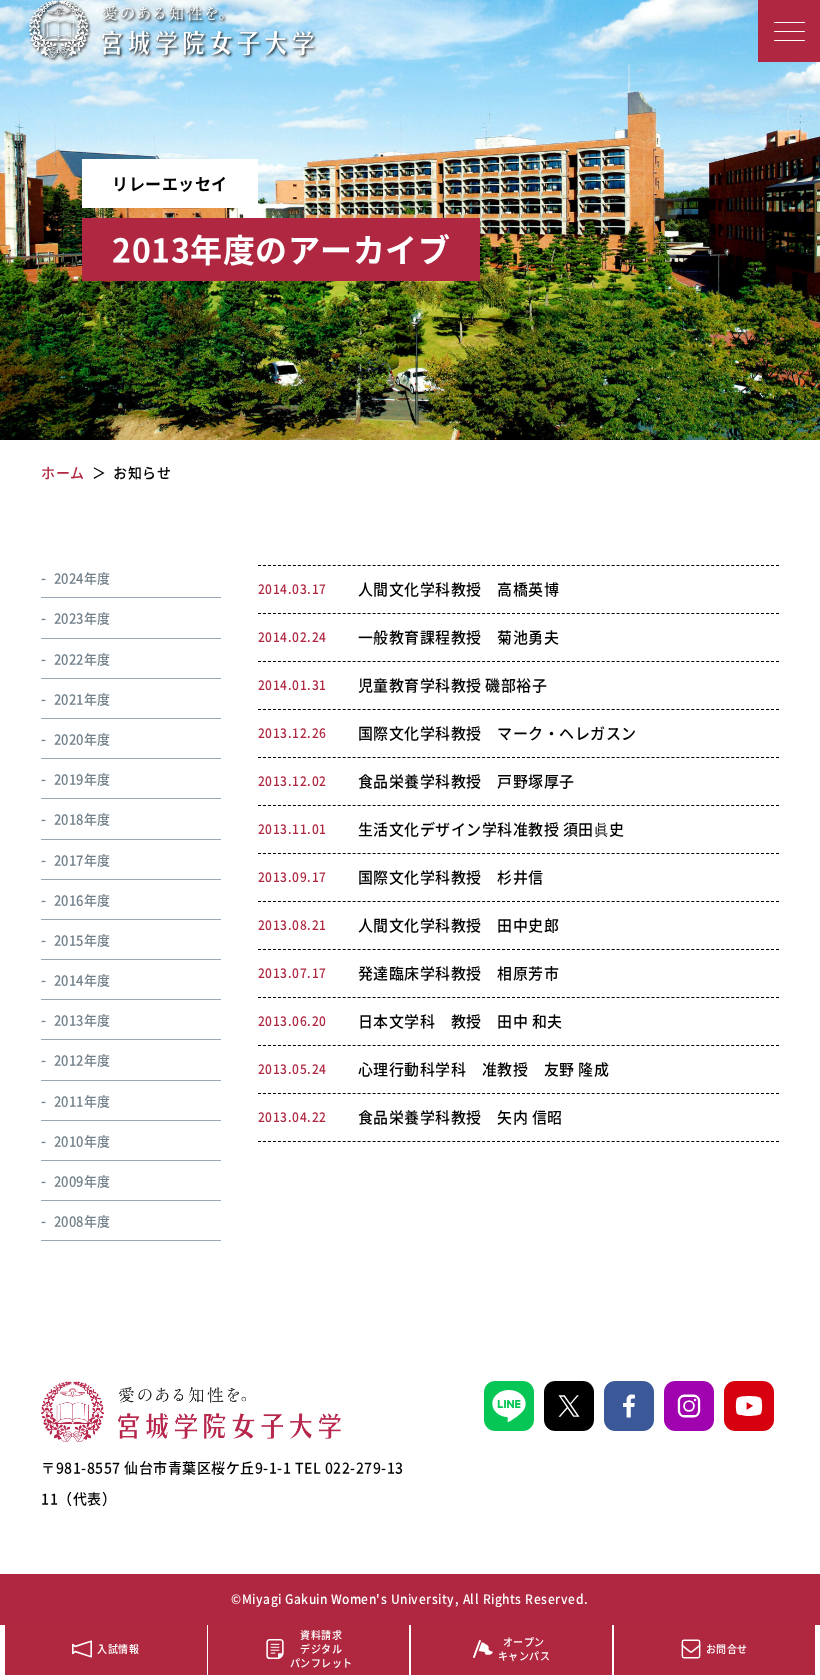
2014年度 (82, 979)
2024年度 (82, 577)
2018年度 (82, 818)
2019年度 (82, 778)
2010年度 (82, 1140)
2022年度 (82, 658)
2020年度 (82, 738)
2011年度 (82, 1100)
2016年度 (82, 899)
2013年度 (82, 1019)
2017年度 (82, 859)
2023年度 (82, 617)
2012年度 (82, 1059)
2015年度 (82, 939)
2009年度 (82, 1180)
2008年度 (82, 1220)
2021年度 (82, 698)
